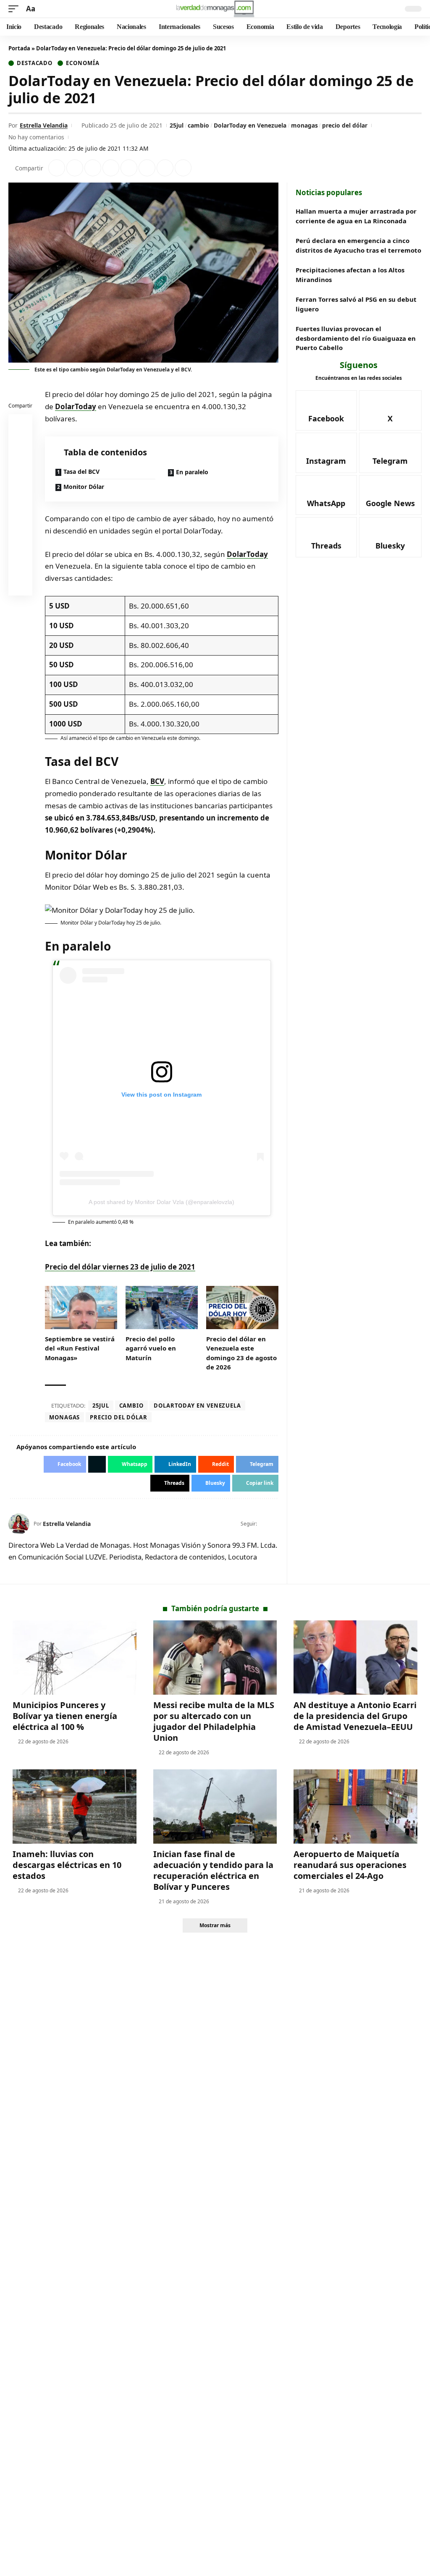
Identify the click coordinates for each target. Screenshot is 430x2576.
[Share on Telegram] (147, 168)
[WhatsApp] (326, 495)
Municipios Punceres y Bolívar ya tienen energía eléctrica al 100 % (65, 1716)
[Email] (21, 585)
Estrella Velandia (44, 125)
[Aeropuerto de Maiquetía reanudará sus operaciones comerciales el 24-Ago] (355, 1807)
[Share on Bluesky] (21, 565)
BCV (157, 781)
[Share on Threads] (165, 168)
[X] (275, 1524)
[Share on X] (75, 168)
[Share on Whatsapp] (93, 168)
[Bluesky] (390, 537)
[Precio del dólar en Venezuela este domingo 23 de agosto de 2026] (242, 1308)
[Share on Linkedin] (111, 168)
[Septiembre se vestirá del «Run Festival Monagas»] (81, 1308)
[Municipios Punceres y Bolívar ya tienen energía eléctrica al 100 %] (75, 1658)
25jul (177, 125)
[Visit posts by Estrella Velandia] (19, 1524)
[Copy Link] (183, 168)
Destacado (35, 63)
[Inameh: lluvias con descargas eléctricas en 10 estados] (75, 1807)
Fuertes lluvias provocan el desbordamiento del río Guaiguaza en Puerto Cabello (356, 338)
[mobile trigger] (16, 9)
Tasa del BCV (81, 472)
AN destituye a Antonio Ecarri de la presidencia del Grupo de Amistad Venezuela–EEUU (355, 1716)
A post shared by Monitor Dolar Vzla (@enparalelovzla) (161, 1202)
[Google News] (390, 495)
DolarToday (76, 406)
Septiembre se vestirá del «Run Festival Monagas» (80, 1348)
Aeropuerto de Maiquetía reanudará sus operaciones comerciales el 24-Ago (350, 1865)
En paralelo (192, 472)
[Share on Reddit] (129, 168)
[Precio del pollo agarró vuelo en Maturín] (162, 1308)
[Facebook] (264, 1524)
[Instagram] (326, 453)
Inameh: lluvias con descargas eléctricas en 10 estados (67, 1865)
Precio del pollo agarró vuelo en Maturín (151, 1348)
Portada (19, 48)
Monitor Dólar (84, 487)
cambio (198, 125)
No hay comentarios (36, 137)
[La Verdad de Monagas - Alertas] (215, 9)
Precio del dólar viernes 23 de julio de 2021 (120, 1267)
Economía (83, 63)
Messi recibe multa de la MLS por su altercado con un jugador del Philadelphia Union (214, 1721)
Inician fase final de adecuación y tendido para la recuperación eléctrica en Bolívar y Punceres (213, 1870)
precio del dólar (345, 125)
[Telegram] (390, 453)
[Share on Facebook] (57, 168)
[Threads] (326, 537)
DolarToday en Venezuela (250, 125)
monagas (304, 125)
